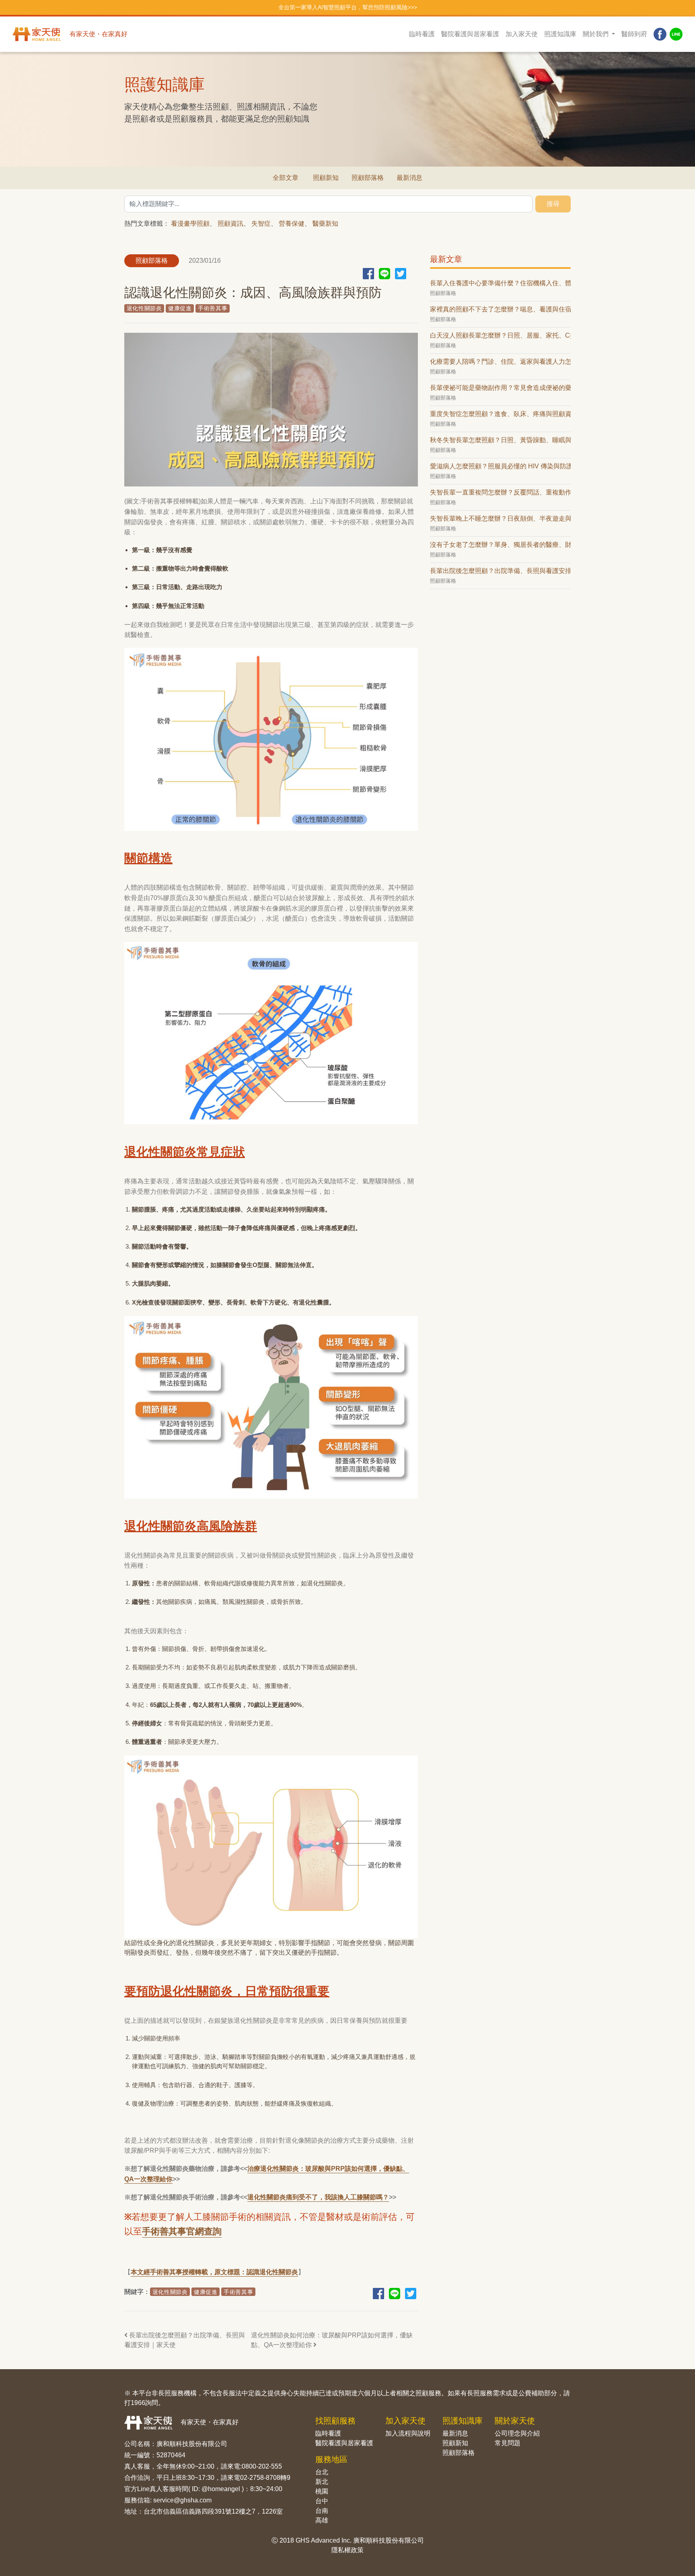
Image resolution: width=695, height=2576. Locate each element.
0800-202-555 (262, 2466)
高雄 (322, 2520)
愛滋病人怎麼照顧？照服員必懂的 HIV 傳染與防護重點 (500, 466)
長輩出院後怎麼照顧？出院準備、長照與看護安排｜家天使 (185, 2340)
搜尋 (553, 204)
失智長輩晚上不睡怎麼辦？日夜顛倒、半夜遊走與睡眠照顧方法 (500, 518)
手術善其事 (213, 308)
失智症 (261, 224)
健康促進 (180, 308)
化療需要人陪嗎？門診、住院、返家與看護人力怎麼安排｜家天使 (500, 362)
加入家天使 (522, 34)
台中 (322, 2501)
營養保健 (292, 224)
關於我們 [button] (596, 34)
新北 (322, 2482)
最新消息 (409, 178)
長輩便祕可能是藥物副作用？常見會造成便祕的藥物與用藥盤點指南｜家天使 (500, 388)
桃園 (322, 2491)
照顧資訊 (230, 224)
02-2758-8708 (260, 2478)
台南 (322, 2511)
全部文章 (286, 178)
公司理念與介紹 (517, 2433)
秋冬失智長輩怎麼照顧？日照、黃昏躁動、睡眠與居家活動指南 (500, 440)
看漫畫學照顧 (190, 224)
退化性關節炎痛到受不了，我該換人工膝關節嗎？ (318, 2197)
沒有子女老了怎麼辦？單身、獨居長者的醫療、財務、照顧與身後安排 (500, 545)
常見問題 (508, 2443)
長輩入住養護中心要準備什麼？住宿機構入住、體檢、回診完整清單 (500, 283)
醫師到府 (634, 34)
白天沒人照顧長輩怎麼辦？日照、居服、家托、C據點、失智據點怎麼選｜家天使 (500, 335)
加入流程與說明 (408, 2433)
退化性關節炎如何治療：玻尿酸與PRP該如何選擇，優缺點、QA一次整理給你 (332, 2340)
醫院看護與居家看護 (470, 34)
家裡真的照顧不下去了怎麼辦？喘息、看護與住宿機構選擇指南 (500, 309)
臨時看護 (422, 34)
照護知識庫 (560, 34)
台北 (322, 2472)
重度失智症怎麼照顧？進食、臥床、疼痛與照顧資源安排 (500, 414)
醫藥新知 (325, 224)
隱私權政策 (347, 2550)
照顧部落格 (368, 178)
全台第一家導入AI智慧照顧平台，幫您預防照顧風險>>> (348, 7)
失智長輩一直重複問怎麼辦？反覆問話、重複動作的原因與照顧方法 (500, 492)
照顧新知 (326, 178)
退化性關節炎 (144, 308)
